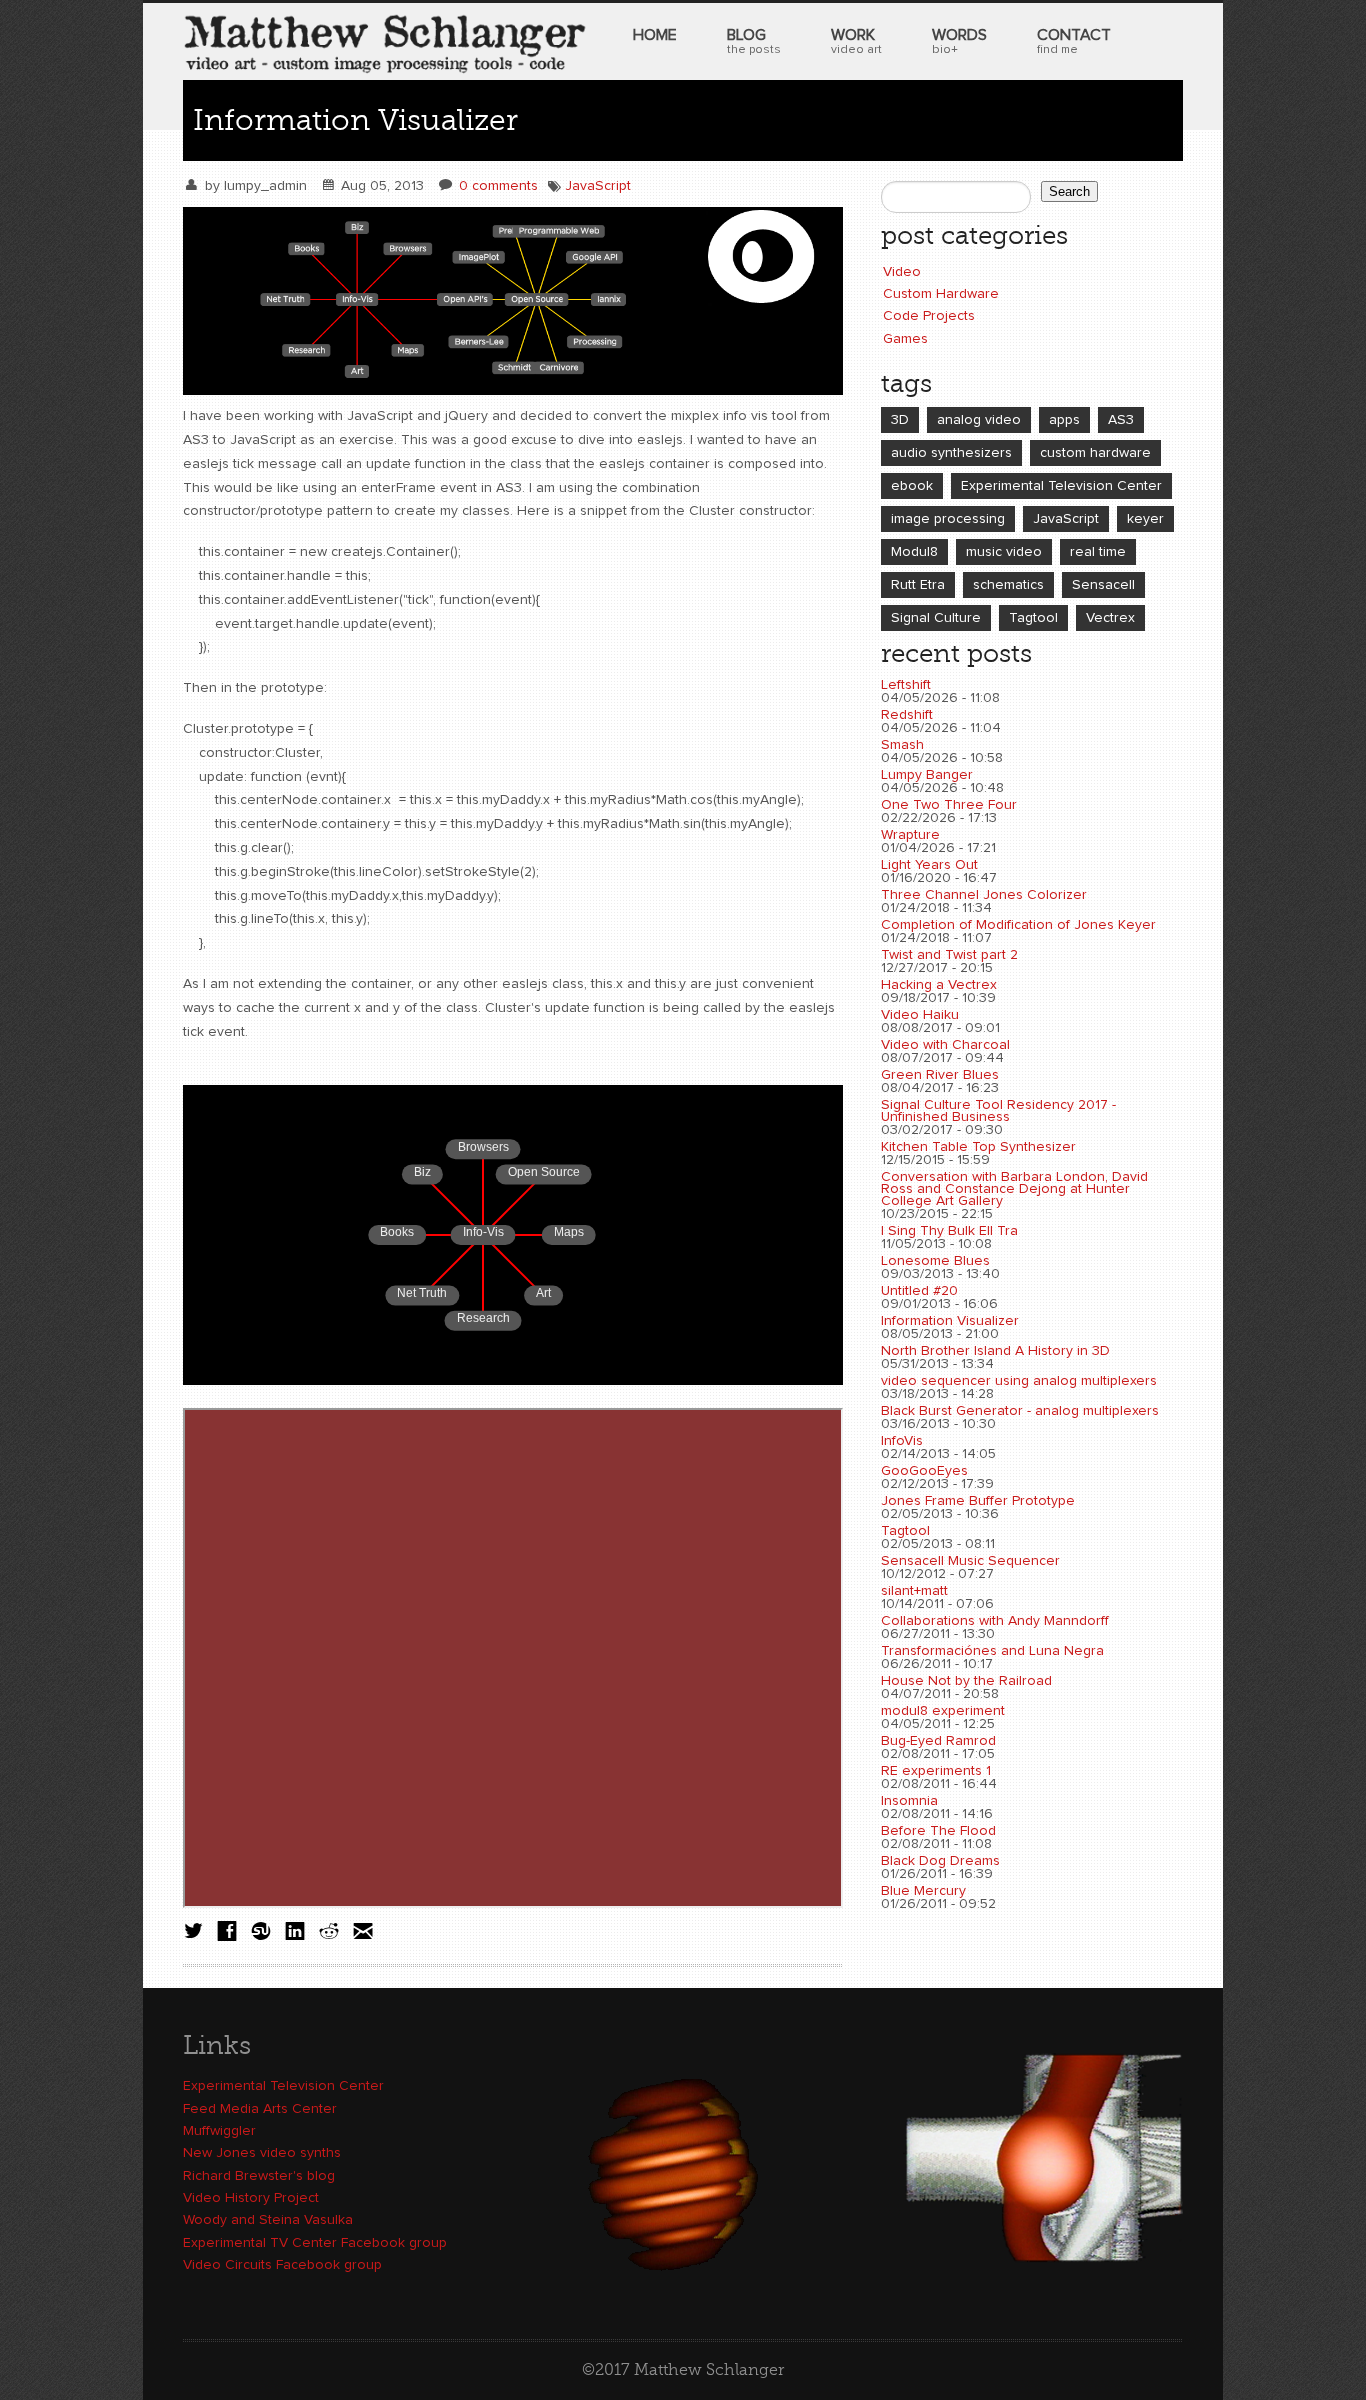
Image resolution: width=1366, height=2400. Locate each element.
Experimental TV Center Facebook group (315, 2243)
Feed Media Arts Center (260, 2109)
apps (1064, 420)
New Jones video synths (262, 2153)
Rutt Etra (918, 585)
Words (959, 41)
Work (856, 41)
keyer (1145, 519)
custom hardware (1095, 453)
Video (902, 272)
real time (1098, 552)
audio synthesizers (951, 453)
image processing (948, 519)
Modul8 (914, 552)
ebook (912, 486)
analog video (979, 420)
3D (900, 420)
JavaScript (598, 186)
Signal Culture (936, 618)
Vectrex (1110, 618)
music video (1004, 552)
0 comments (498, 186)
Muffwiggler (219, 2131)
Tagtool (1033, 618)
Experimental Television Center (1061, 486)
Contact (1074, 41)
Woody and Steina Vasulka (268, 2220)
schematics (1008, 585)
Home (655, 35)
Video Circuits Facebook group (282, 2265)
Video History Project (251, 2198)
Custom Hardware (941, 294)
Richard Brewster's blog (259, 2176)
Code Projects (929, 316)
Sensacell (1103, 585)
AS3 (1121, 420)
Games (905, 339)
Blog (754, 41)
